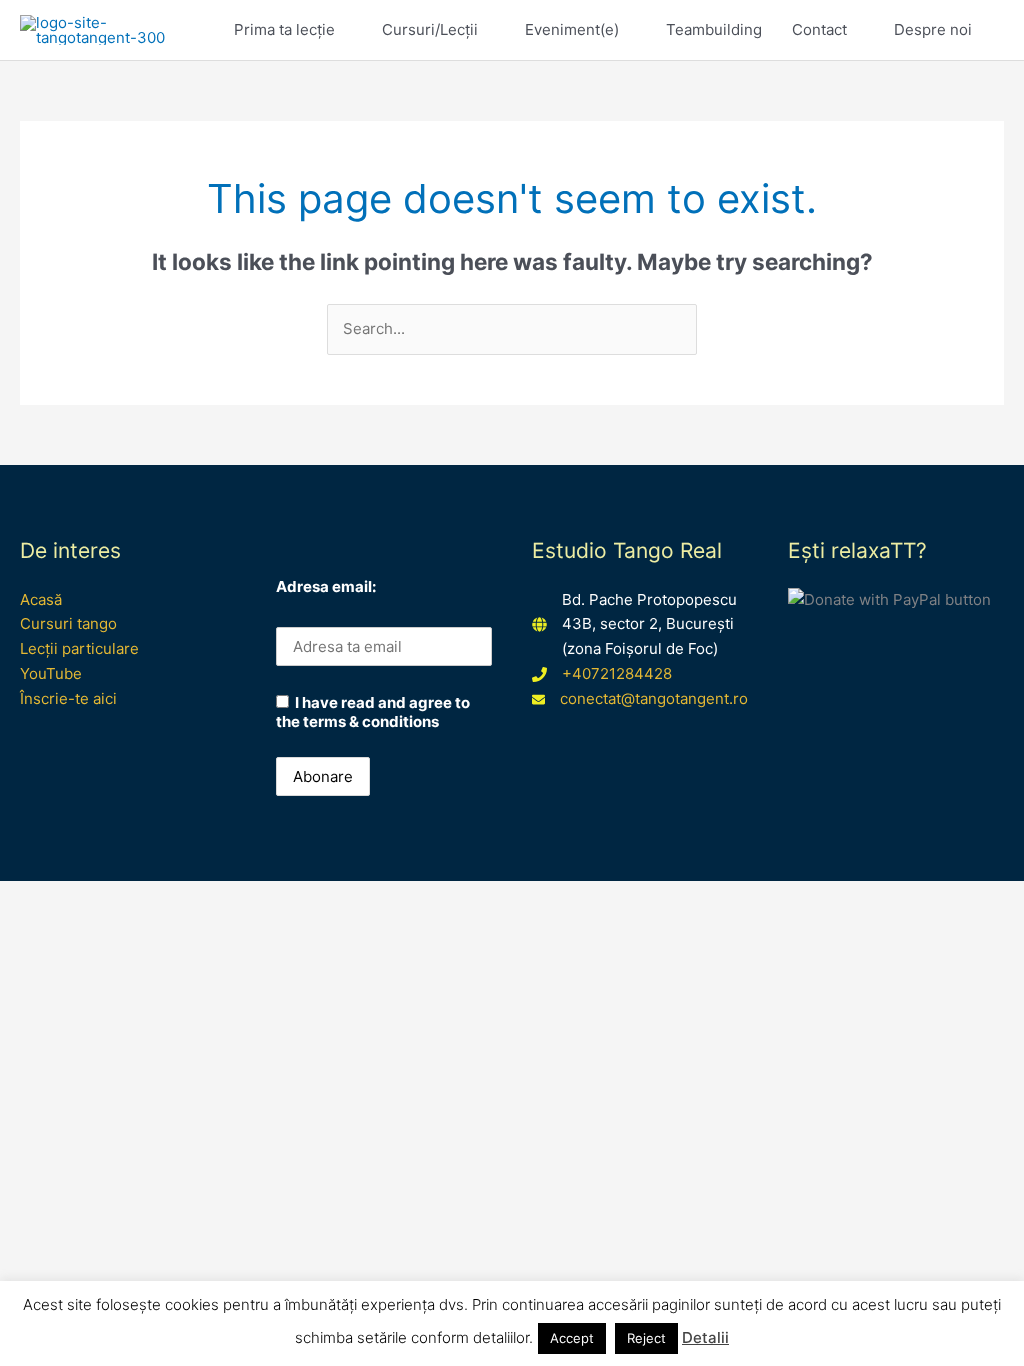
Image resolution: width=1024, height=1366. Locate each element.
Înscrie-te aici (68, 698)
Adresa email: (326, 586)
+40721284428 (617, 673)
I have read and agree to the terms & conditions (373, 712)
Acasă (41, 599)
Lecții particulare (79, 648)
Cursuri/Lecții (430, 29)
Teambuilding (714, 29)
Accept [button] (572, 1338)
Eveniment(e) (572, 29)
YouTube (51, 673)
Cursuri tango (68, 623)
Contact (819, 29)
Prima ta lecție (284, 29)
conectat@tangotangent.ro (654, 698)
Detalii (705, 1337)
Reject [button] (646, 1338)
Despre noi (933, 29)
